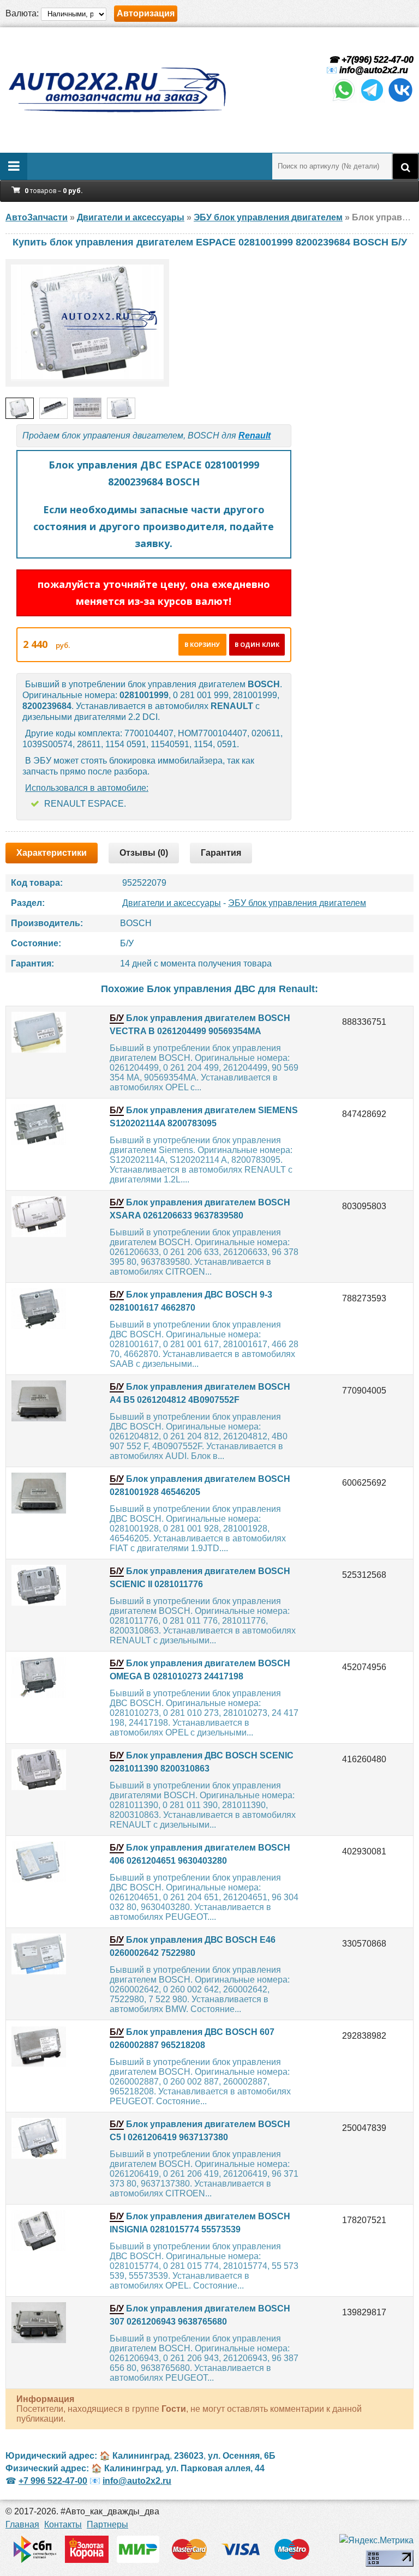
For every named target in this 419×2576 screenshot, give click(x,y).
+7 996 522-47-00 (53, 2481)
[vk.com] (400, 100)
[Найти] (405, 166)
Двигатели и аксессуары (172, 903)
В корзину (202, 644)
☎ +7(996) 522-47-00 (370, 60)
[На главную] (117, 90)
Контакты (63, 2524)
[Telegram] (372, 100)
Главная (22, 2524)
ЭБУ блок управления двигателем (297, 903)
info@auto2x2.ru (374, 70)
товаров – (54, 191)
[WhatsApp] (344, 100)
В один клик (257, 644)
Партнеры (107, 2524)
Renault (255, 436)
